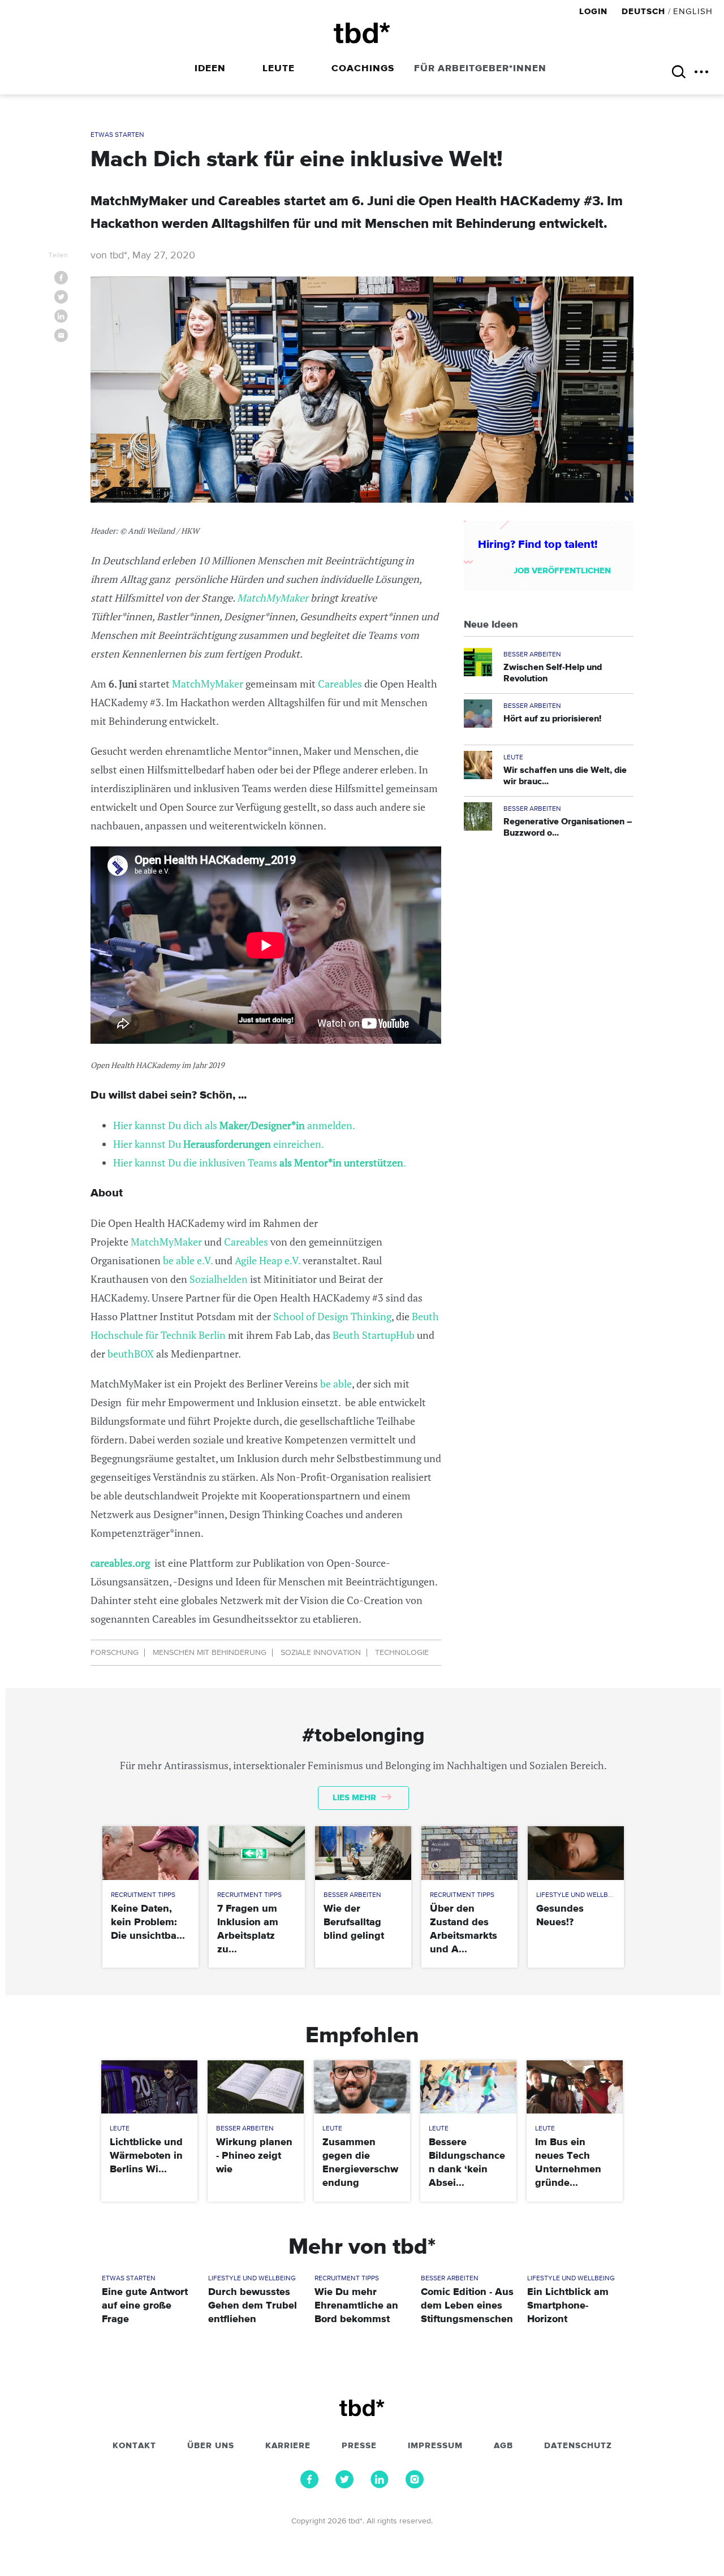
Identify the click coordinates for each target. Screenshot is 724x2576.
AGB (503, 2446)
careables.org (120, 1563)
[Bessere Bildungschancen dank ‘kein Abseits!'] (468, 2087)
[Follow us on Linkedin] (380, 2486)
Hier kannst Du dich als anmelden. (234, 1125)
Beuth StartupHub (374, 1335)
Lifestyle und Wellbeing (580, 1895)
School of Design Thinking (332, 1316)
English (693, 12)
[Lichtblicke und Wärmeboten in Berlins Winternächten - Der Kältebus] (149, 2087)
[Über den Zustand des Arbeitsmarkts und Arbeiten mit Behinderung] (469, 1853)
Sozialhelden (217, 1279)
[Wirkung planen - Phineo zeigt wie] (255, 2087)
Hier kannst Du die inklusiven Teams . (260, 1162)
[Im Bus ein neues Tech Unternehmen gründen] (574, 2087)
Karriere (288, 2446)
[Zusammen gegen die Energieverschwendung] (362, 2087)
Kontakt (134, 2446)
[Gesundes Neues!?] (576, 1853)
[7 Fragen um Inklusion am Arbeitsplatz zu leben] (257, 1853)
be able (335, 1384)
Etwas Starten (117, 135)
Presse (359, 2446)
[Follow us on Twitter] (344, 2486)
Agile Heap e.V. (266, 1260)
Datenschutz (578, 2446)
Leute (279, 69)
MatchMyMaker (274, 598)
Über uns (211, 2446)
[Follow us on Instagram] (415, 2486)
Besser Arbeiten (532, 655)
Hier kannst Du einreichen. (219, 1144)
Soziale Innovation (321, 1653)
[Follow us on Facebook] (309, 2486)
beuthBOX (131, 1354)
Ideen (210, 69)
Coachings (363, 69)
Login (595, 12)
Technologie (402, 1653)
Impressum (435, 2446)
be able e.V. (187, 1260)
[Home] (362, 33)
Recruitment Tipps (143, 1895)
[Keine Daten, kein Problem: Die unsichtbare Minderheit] (150, 1853)
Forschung (115, 1653)
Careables (340, 684)
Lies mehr (355, 1798)
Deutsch (643, 12)
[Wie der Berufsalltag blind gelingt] (363, 1853)
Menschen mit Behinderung (210, 1653)
